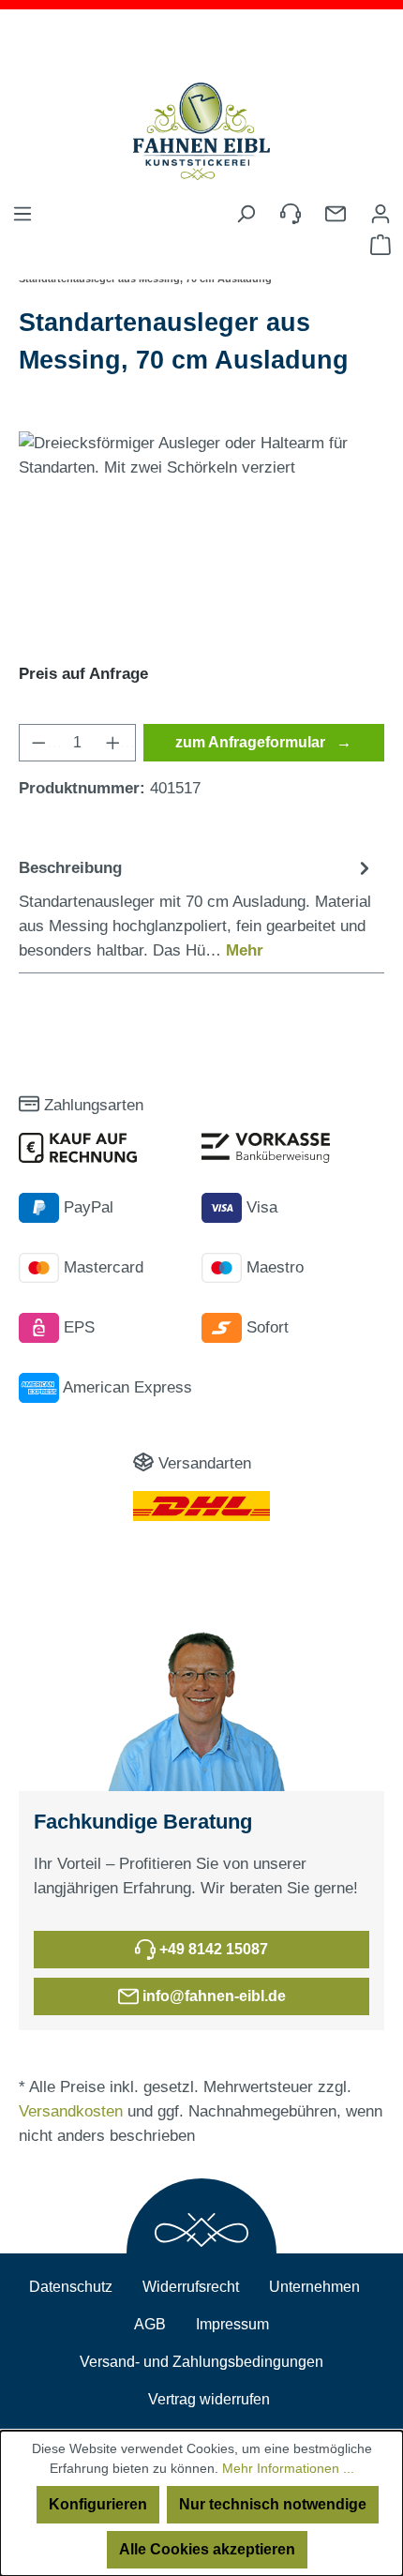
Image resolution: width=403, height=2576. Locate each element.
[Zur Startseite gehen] (201, 131)
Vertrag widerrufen (209, 2399)
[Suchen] (246, 214)
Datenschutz (71, 2287)
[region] (201, 537)
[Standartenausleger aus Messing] (201, 537)
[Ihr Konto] (381, 211)
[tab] (197, 909)
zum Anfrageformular (252, 742)
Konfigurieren (98, 2504)
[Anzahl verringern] (40, 743)
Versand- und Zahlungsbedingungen (201, 2362)
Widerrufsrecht (191, 2287)
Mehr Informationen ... (288, 2468)
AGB (150, 2324)
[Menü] (22, 214)
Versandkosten (71, 2111)
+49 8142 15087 (212, 1949)
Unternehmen (314, 2287)
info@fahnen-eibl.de (212, 1996)
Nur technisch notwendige (273, 2504)
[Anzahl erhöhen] (115, 743)
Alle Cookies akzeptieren (207, 2549)
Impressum (232, 2324)
